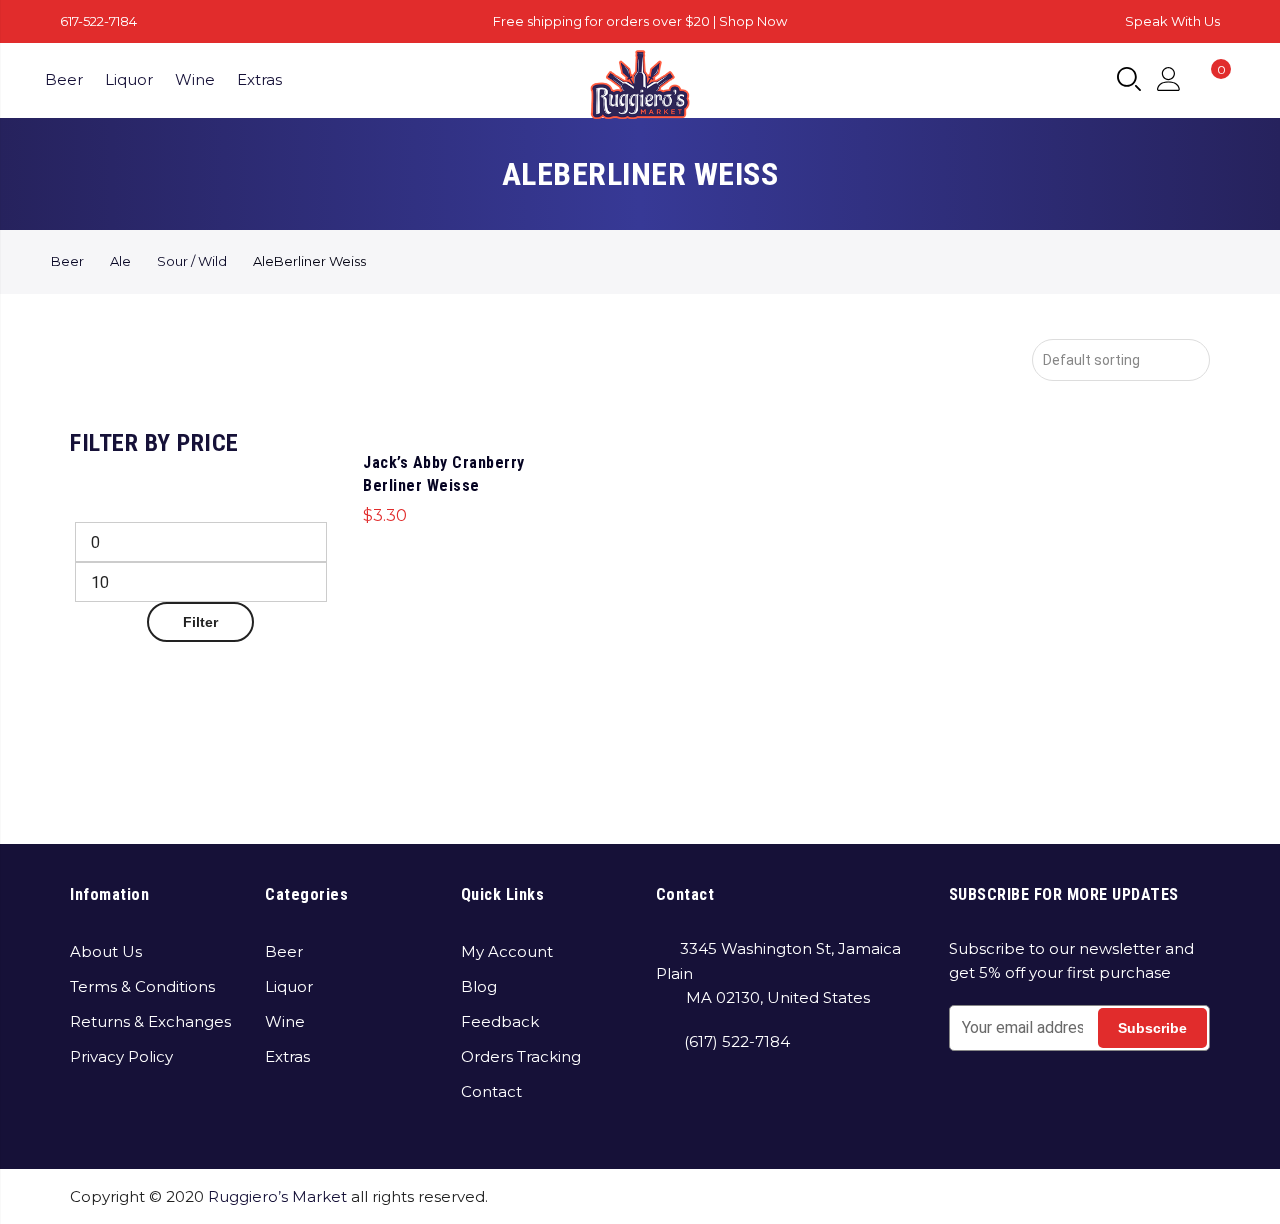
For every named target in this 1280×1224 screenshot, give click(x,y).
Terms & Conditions (142, 986)
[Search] (1129, 80)
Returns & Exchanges (150, 1021)
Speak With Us (1172, 21)
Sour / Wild (192, 261)
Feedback (500, 1021)
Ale (120, 261)
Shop (961, 1196)
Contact (491, 1091)
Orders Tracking (521, 1056)
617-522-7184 (98, 21)
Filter (200, 622)
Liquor (129, 79)
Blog (479, 986)
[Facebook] (674, 1099)
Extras (259, 79)
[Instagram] (711, 1099)
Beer (64, 79)
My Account (507, 951)
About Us (106, 951)
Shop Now (753, 21)
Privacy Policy (121, 1056)
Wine (195, 79)
